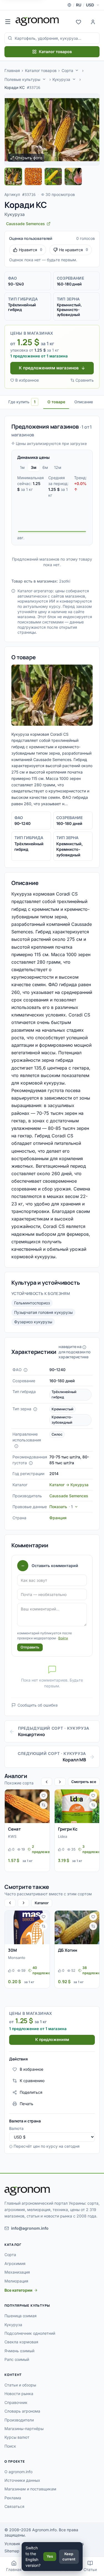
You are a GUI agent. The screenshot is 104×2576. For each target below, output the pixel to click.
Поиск (10, 2446)
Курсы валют (17, 2437)
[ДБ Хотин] (77, 1927)
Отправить (30, 1647)
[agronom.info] (37, 21)
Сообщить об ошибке (38, 1705)
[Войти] (93, 21)
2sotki (65, 581)
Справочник (16, 2402)
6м (45, 467)
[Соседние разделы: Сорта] (77, 70)
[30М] (27, 1927)
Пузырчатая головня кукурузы (43, 1312)
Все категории (18, 2290)
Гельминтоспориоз (32, 1303)
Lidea (63, 1836)
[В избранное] (44, 1796)
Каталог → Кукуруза (69, 1485)
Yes (50, 2556)
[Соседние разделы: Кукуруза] (74, 79)
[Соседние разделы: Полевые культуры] (44, 79)
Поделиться (31, 2092)
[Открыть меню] (8, 21)
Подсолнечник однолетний (30, 2333)
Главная (12, 70)
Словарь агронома (22, 2411)
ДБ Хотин (68, 1950)
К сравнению (32, 2081)
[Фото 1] (13, 176)
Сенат (14, 1829)
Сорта (67, 70)
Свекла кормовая (21, 2342)
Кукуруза (61, 79)
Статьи (90, 2569)
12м (58, 467)
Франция (58, 1518)
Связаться (14, 2506)
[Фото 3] (53, 176)
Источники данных (22, 2480)
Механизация (17, 2272)
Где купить (22, 402)
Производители (19, 2420)
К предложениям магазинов (49, 368)
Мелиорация (16, 2281)
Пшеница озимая (21, 2316)
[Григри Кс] (77, 1806)
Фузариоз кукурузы (33, 1322)
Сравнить (85, 380)
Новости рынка (19, 2394)
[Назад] (47, 1782)
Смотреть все (84, 1782)
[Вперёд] (60, 1782)
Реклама (13, 2498)
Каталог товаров (55, 52)
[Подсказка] (26, 1370)
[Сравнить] (44, 1805)
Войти (63, 1638)
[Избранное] (78, 21)
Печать (26, 2104)
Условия (12, 2544)
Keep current (69, 2557)
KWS (12, 1836)
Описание (84, 402)
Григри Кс (68, 1829)
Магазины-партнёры (24, 2429)
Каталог (42, 1903)
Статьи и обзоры (20, 2385)
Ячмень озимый (19, 2351)
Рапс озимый (17, 2359)
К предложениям (52, 2039)
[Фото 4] (73, 176)
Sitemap (12, 2551)
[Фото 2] (33, 176)
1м (22, 467)
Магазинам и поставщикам (30, 2489)
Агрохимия (15, 2263)
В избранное (27, 380)
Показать (61, 1507)
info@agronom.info (30, 2228)
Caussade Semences (69, 1496)
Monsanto (17, 1958)
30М (12, 1950)
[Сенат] (27, 1806)
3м (34, 467)
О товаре (56, 402)
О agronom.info (18, 2472)
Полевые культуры (22, 79)
